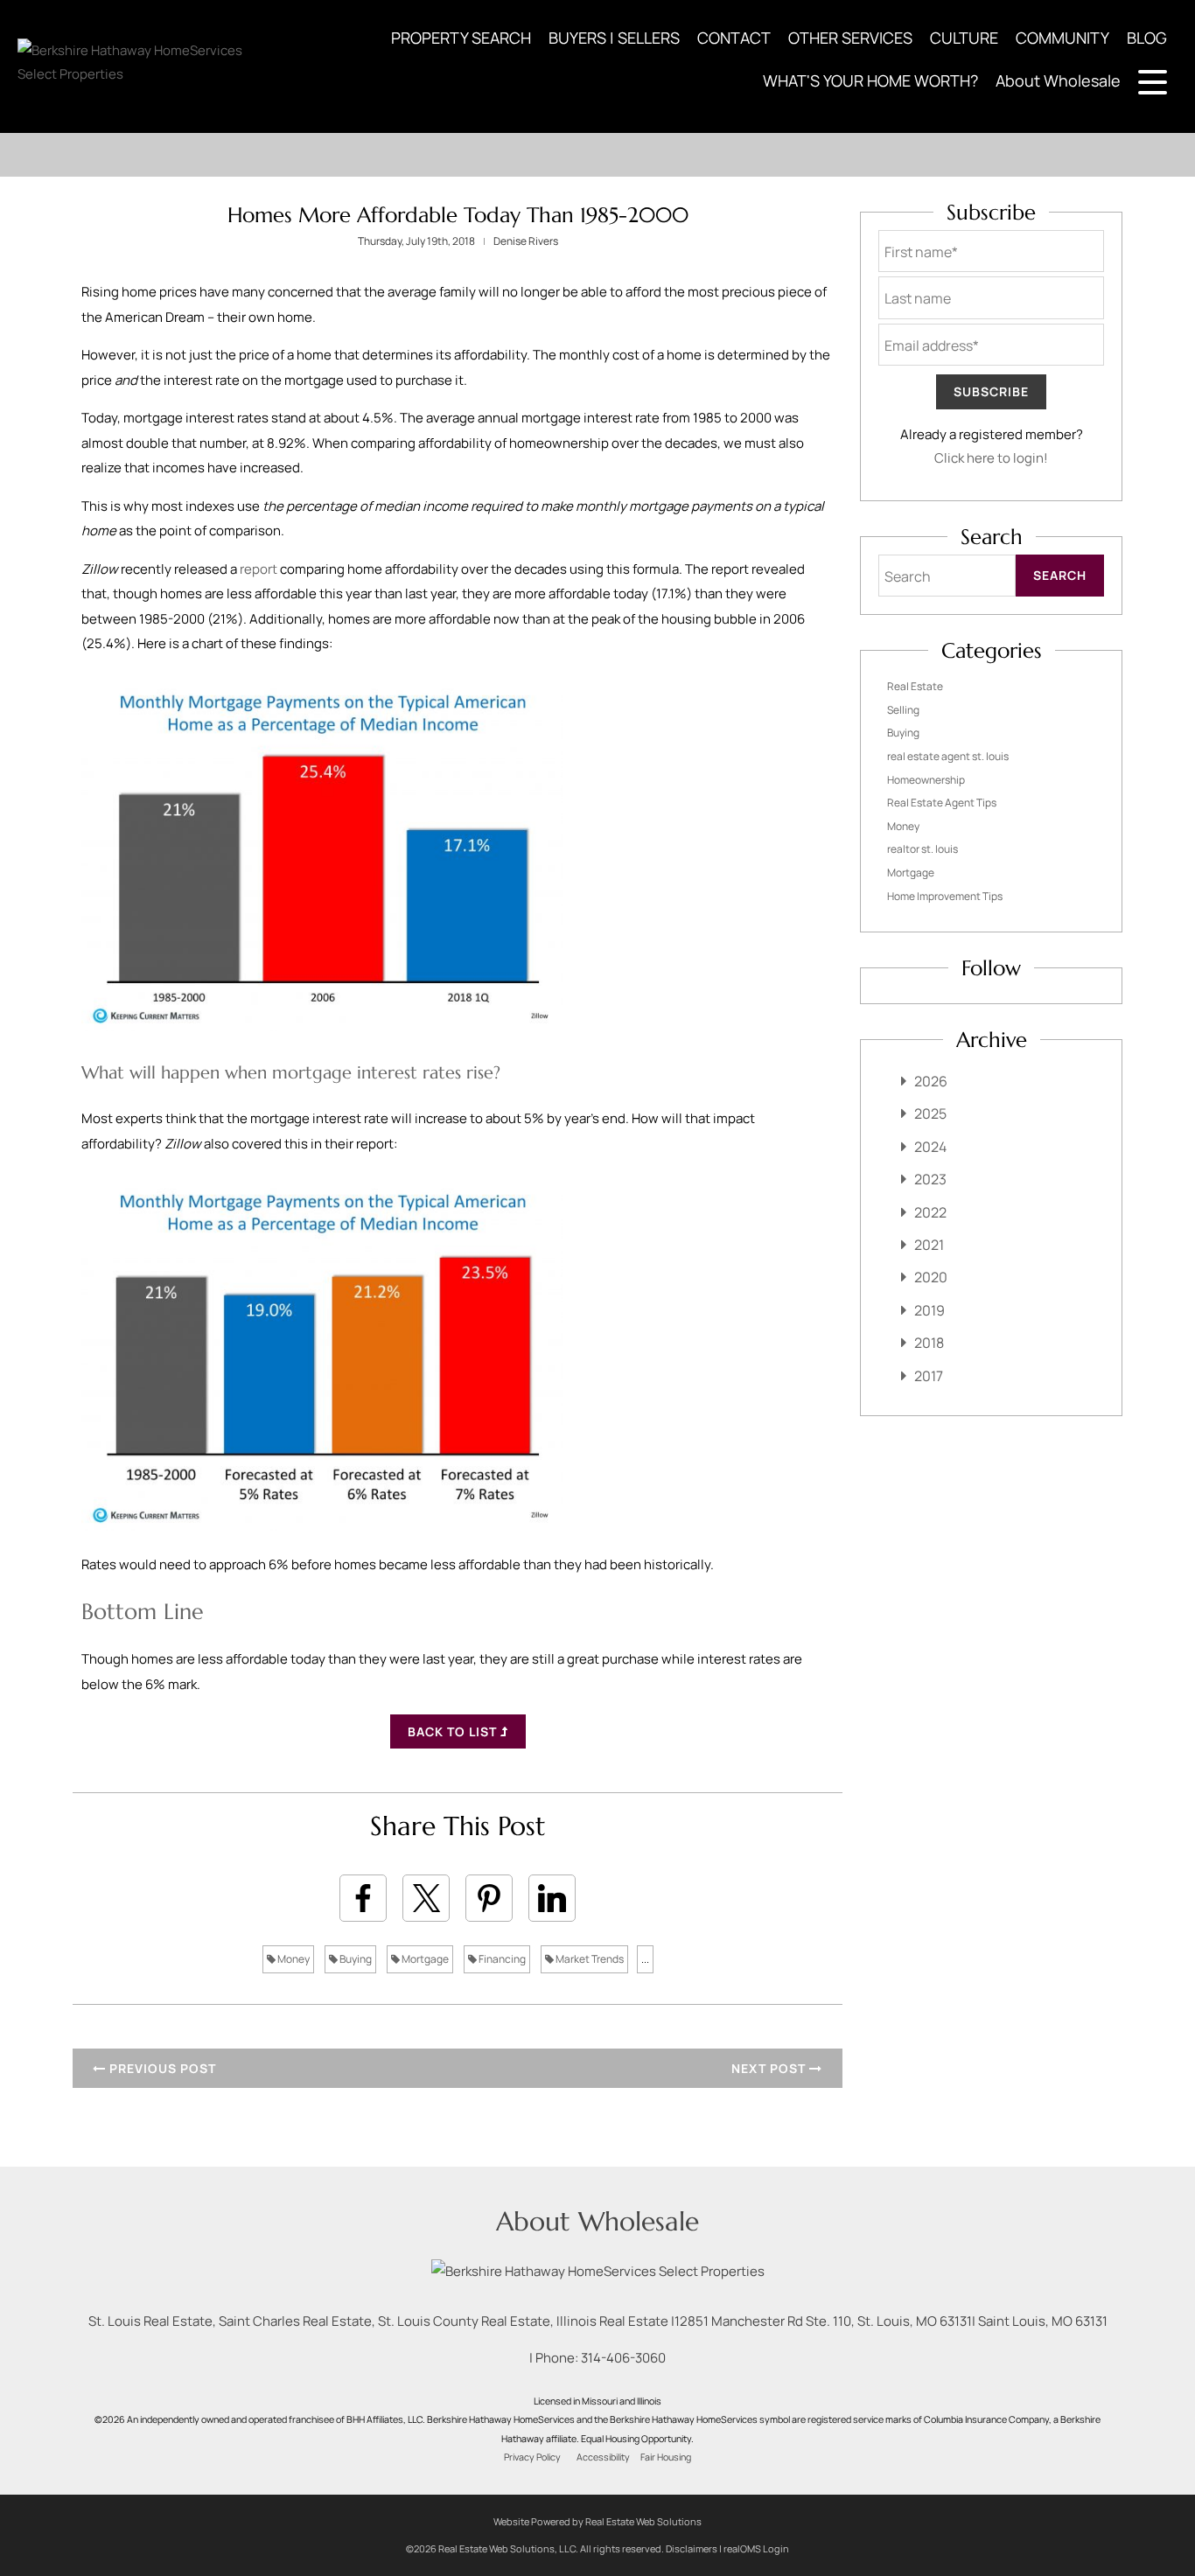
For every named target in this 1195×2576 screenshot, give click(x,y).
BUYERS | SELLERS (614, 38)
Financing (501, 1959)
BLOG (1147, 38)
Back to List (454, 1731)
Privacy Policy (532, 2457)
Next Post (770, 2068)
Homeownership (926, 780)
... (645, 1959)
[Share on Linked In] (552, 1898)
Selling (903, 710)
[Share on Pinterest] (489, 1898)
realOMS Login (756, 2548)
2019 (929, 1310)
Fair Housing (666, 2457)
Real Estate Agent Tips (942, 803)
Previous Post (161, 2068)
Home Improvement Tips (945, 896)
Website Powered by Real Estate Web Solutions (597, 2521)
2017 (929, 1376)
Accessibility (603, 2457)
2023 (930, 1179)
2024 (930, 1147)
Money (293, 1959)
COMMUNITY (1062, 38)
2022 (930, 1212)
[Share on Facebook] (363, 1898)
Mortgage (424, 1959)
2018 (929, 1343)
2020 (931, 1277)
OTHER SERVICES (850, 38)
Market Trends (589, 1959)
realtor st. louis (922, 849)
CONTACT (734, 38)
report (259, 569)
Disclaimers (692, 2548)
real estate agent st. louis (948, 756)
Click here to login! (991, 458)
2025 (930, 1113)
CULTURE (964, 38)
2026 (931, 1081)
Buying (355, 1959)
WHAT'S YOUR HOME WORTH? (870, 80)
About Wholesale (1058, 80)
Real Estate (915, 686)
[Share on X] (426, 1898)
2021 (929, 1245)
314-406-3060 (623, 2358)
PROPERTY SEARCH (461, 38)
